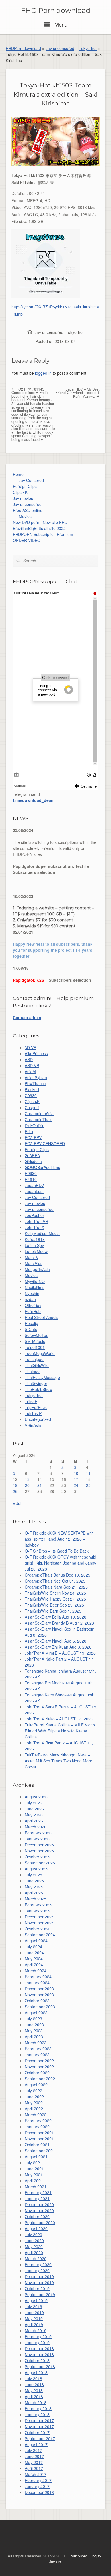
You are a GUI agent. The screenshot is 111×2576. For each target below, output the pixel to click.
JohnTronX (34, 1227)
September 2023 (40, 2007)
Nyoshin (32, 1293)
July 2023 (33, 2019)
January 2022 (37, 2127)
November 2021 (39, 2139)
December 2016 (39, 2492)
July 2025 (33, 1875)
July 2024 (33, 1947)
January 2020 (37, 2270)
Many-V (32, 1257)
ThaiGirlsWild (37, 1365)
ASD (29, 1059)
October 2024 (37, 1929)
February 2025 (38, 1905)
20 (27, 1485)
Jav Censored (31, 480)
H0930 (31, 1173)
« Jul (17, 1503)
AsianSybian (36, 1077)
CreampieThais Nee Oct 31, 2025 (55, 1581)
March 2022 (36, 2115)
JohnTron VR (36, 1221)
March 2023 (36, 2043)
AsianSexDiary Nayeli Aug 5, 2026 (55, 1641)
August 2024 (36, 1941)
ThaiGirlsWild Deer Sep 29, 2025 (54, 1605)
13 (27, 1479)
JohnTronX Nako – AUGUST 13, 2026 (59, 1719)
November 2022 (39, 2067)
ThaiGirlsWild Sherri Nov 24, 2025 (55, 1593)
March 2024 (36, 1971)
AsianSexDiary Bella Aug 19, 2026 (55, 1617)
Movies (25, 516)
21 (40, 1485)
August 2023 (36, 2013)
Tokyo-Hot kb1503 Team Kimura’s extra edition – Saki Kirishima (56, 94)
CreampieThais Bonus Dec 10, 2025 (57, 1575)
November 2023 (39, 1995)
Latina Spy (34, 1245)
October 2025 (37, 1857)
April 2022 (34, 2109)
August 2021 (36, 2157)
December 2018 (39, 2348)
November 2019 (39, 2282)
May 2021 (34, 2175)
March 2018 (36, 2402)
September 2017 (40, 2438)
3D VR (31, 1047)
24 (76, 1485)
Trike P (31, 1401)
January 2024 (37, 1983)
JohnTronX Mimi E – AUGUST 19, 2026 (60, 1653)
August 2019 (36, 2300)
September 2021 (40, 2151)
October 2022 (37, 2073)
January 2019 (37, 2342)
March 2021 (36, 2187)
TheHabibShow (39, 1389)
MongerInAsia (37, 1269)
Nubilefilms (35, 1287)
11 (88, 1473)
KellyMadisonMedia (42, 1233)
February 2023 (38, 2049)
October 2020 (37, 2216)
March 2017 (36, 2474)
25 (88, 1485)
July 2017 (33, 2450)
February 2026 (38, 1833)
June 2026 (34, 1809)
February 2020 (38, 2264)
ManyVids (34, 1263)
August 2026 (36, 1797)
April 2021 (34, 2181)
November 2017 (39, 2426)
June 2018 (34, 2384)
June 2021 (34, 2169)
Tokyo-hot (88, 48)
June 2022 (34, 2097)
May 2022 (34, 2103)
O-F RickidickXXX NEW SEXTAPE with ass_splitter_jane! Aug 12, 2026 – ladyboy (59, 1539)
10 (76, 1473)
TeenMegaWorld (40, 1353)
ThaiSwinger (36, 1383)
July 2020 (33, 2234)
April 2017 (34, 2468)
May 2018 (34, 2390)
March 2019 (36, 2330)
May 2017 (34, 2462)
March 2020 (36, 2258)
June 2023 (34, 2025)
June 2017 (34, 2456)
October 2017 (37, 2432)
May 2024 (34, 1959)
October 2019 (37, 2288)
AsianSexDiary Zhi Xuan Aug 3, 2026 (58, 1647)
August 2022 (36, 2085)
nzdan (30, 1299)
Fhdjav (96, 2556)
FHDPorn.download (23, 48)
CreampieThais (39, 1119)
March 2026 (36, 1827)
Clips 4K (20, 492)
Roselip (31, 1323)
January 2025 (37, 1911)
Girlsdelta (33, 1161)
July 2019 (33, 2306)
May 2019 (34, 2318)
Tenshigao (34, 1359)
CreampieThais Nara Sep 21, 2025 (56, 1587)
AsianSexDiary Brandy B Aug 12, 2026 (59, 1623)
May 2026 (34, 1815)
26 (15, 1491)
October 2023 (37, 2001)
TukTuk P (33, 1413)
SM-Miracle (35, 1341)
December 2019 (39, 2276)
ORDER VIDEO (27, 540)
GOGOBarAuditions (42, 1167)
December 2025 (39, 1845)
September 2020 (40, 2222)
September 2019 (40, 2294)
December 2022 (39, 2061)
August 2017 (36, 2444)
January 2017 (37, 2486)
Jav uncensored (60, 48)
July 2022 (33, 2091)
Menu (60, 24)
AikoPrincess (36, 1053)
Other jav (33, 1305)
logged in (43, 373)
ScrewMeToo (37, 1335)
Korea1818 (35, 1239)
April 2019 (34, 2324)
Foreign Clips (25, 486)
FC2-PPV (33, 1137)
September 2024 (40, 1935)
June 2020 (34, 2240)
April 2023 (34, 2037)
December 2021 (39, 2133)
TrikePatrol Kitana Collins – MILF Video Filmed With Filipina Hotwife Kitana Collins (60, 1731)
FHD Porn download (56, 11)
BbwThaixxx (36, 1083)
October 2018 (37, 2360)
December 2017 (39, 2420)
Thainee (32, 1371)
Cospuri (32, 1107)
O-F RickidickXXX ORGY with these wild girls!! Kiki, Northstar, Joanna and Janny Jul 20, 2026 (60, 1563)
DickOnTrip (35, 1125)
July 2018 (33, 2378)
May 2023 (34, 2031)
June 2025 (34, 1881)
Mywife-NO (35, 1281)
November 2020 (39, 2210)
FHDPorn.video (74, 2556)
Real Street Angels (42, 1317)
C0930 (31, 1095)
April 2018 (34, 2396)
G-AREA (32, 1155)
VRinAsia (33, 1425)
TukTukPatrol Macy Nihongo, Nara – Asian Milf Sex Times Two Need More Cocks (58, 1761)
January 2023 (37, 2055)
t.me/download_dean (33, 800)
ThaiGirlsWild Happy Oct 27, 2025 (55, 1599)
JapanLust (34, 1191)
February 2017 (38, 2480)
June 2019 (34, 2312)
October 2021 (37, 2145)
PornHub (33, 1311)
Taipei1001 (35, 1347)
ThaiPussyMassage (42, 1377)
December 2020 (39, 2204)
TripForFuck (36, 1407)
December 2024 (39, 1917)
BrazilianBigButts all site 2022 (39, 528)
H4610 (31, 1179)
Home (18, 474)
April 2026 (34, 1821)
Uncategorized (38, 1419)
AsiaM (30, 1071)
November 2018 (39, 2354)
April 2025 (34, 1893)
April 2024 (34, 1965)
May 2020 (34, 2246)
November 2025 (39, 1851)
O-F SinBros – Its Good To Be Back (57, 1551)
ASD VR (32, 1065)
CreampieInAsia (39, 1113)
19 (15, 1485)
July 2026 (33, 1803)
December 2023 (39, 1989)
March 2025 (36, 1899)
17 (76, 1479)
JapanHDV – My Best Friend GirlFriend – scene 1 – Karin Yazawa (78, 393)
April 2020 (34, 2252)
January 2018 (37, 2414)
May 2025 (34, 1887)
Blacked (32, 1089)
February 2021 (38, 2192)
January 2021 (37, 2198)
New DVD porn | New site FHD (40, 522)
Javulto (55, 2562)
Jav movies (23, 498)
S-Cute (31, 1329)
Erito (29, 1131)
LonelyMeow (36, 1251)
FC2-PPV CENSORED (45, 1143)
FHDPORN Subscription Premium (43, 534)
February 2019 (38, 2336)
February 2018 (38, 2408)
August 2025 (36, 1869)
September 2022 (40, 2079)
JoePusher (34, 1215)
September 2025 (40, 1863)
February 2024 (38, 1977)
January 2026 (37, 1839)
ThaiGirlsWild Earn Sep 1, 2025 (53, 1611)
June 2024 (34, 1953)
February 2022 (38, 2121)
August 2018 (36, 2372)
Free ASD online (28, 510)
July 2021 (33, 2163)
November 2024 (39, 1923)
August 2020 (36, 2228)
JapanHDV (34, 1185)
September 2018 (40, 2366)
